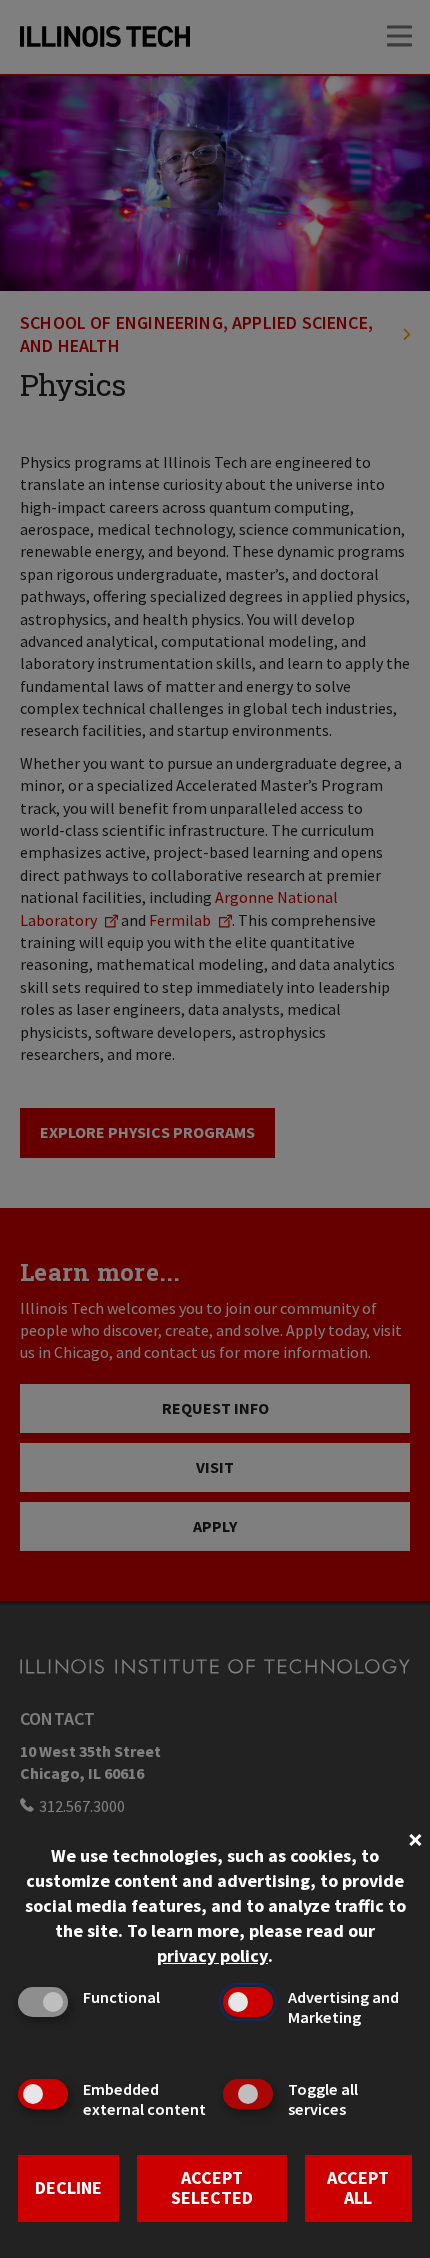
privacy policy (212, 1955)
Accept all (358, 2188)
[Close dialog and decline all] (415, 1837)
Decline (68, 2187)
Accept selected (212, 2188)
